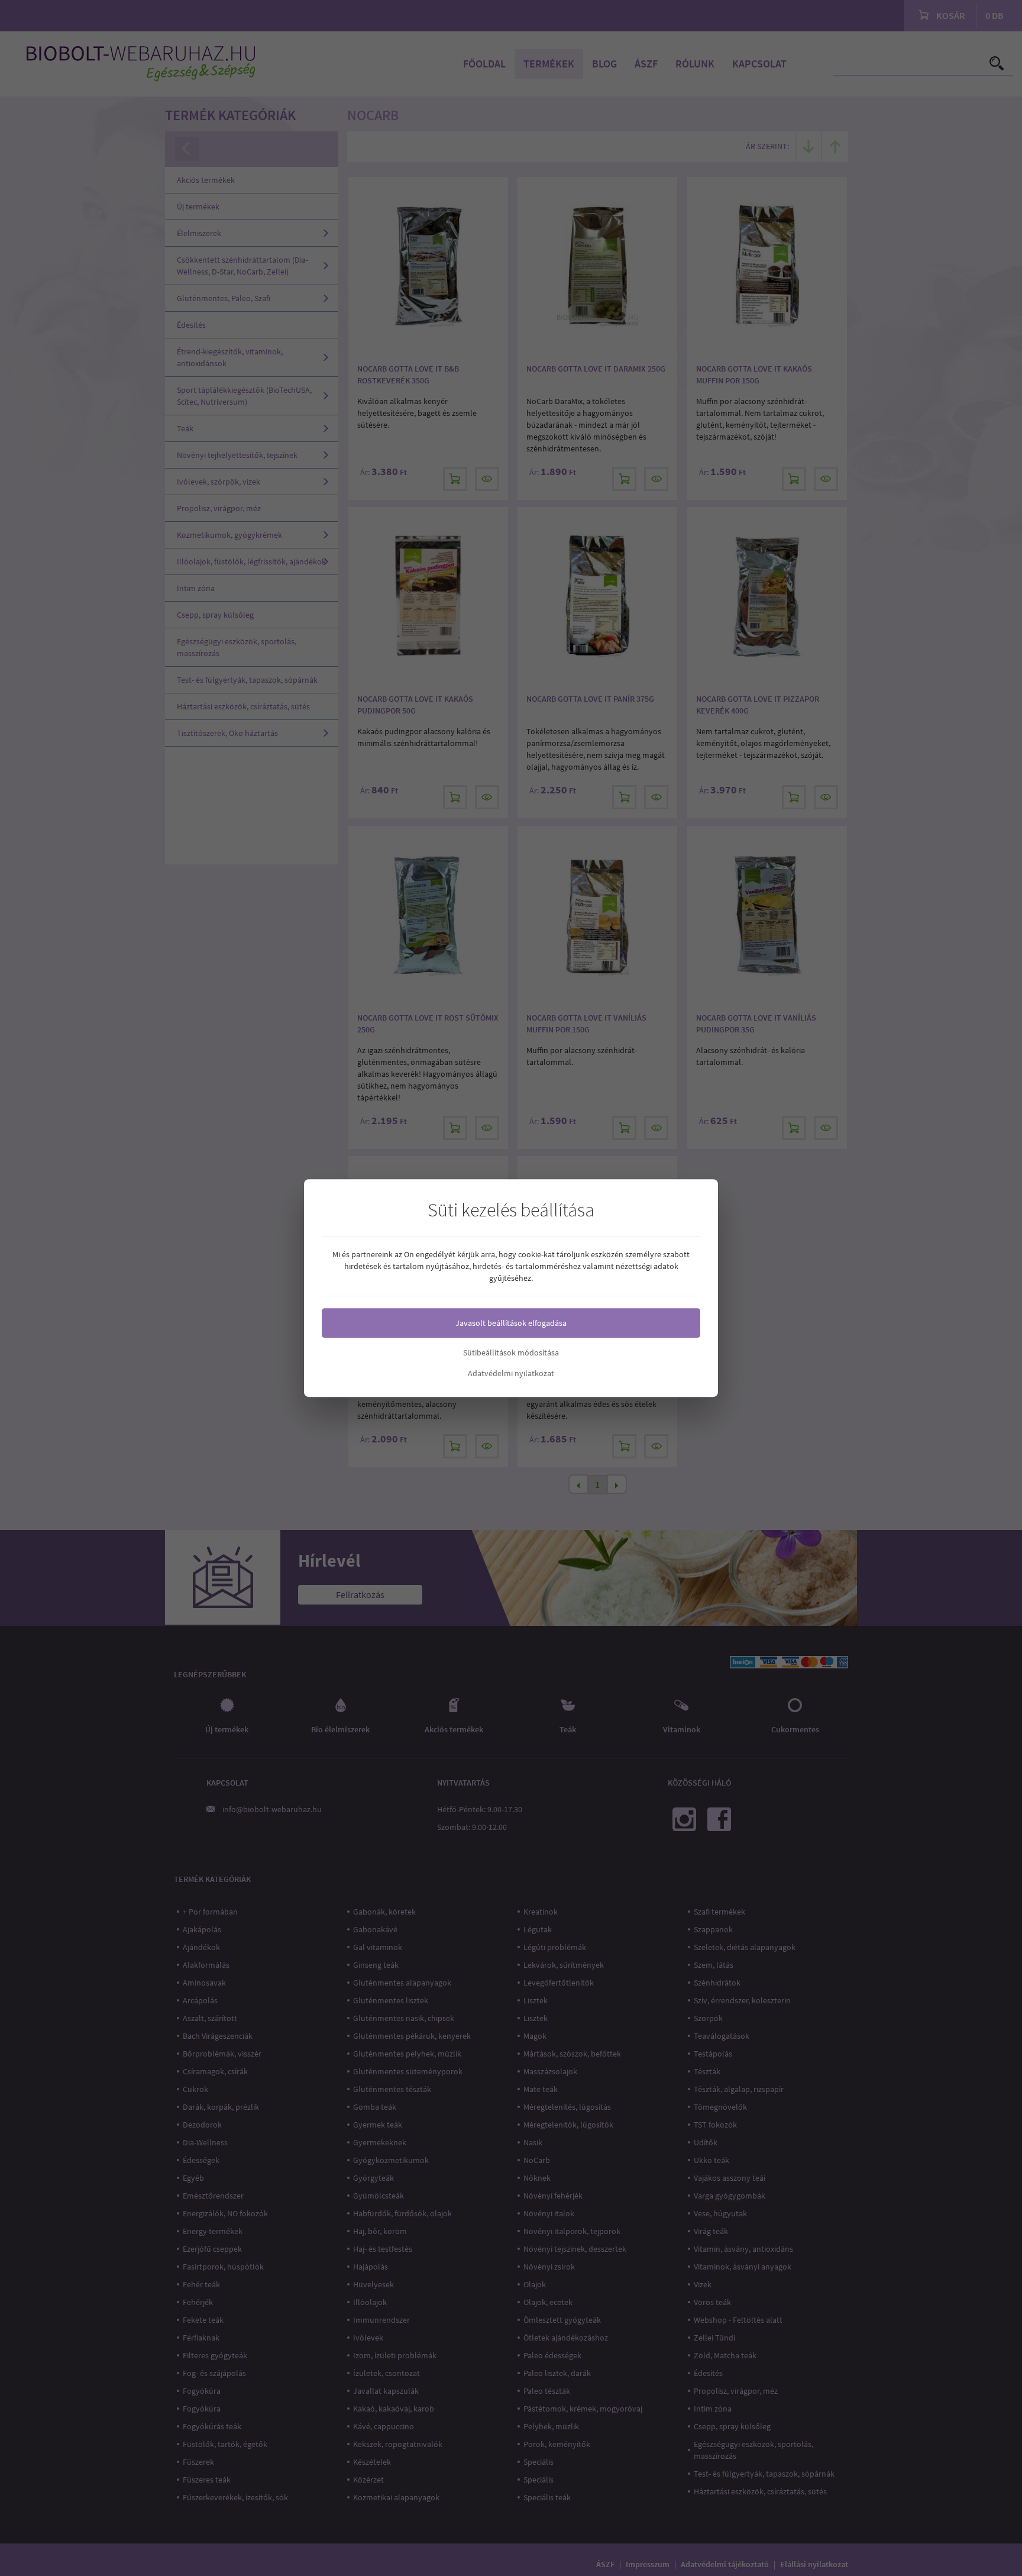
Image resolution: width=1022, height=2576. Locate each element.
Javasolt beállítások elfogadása (511, 1323)
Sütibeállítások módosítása (511, 1352)
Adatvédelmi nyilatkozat (511, 1373)
